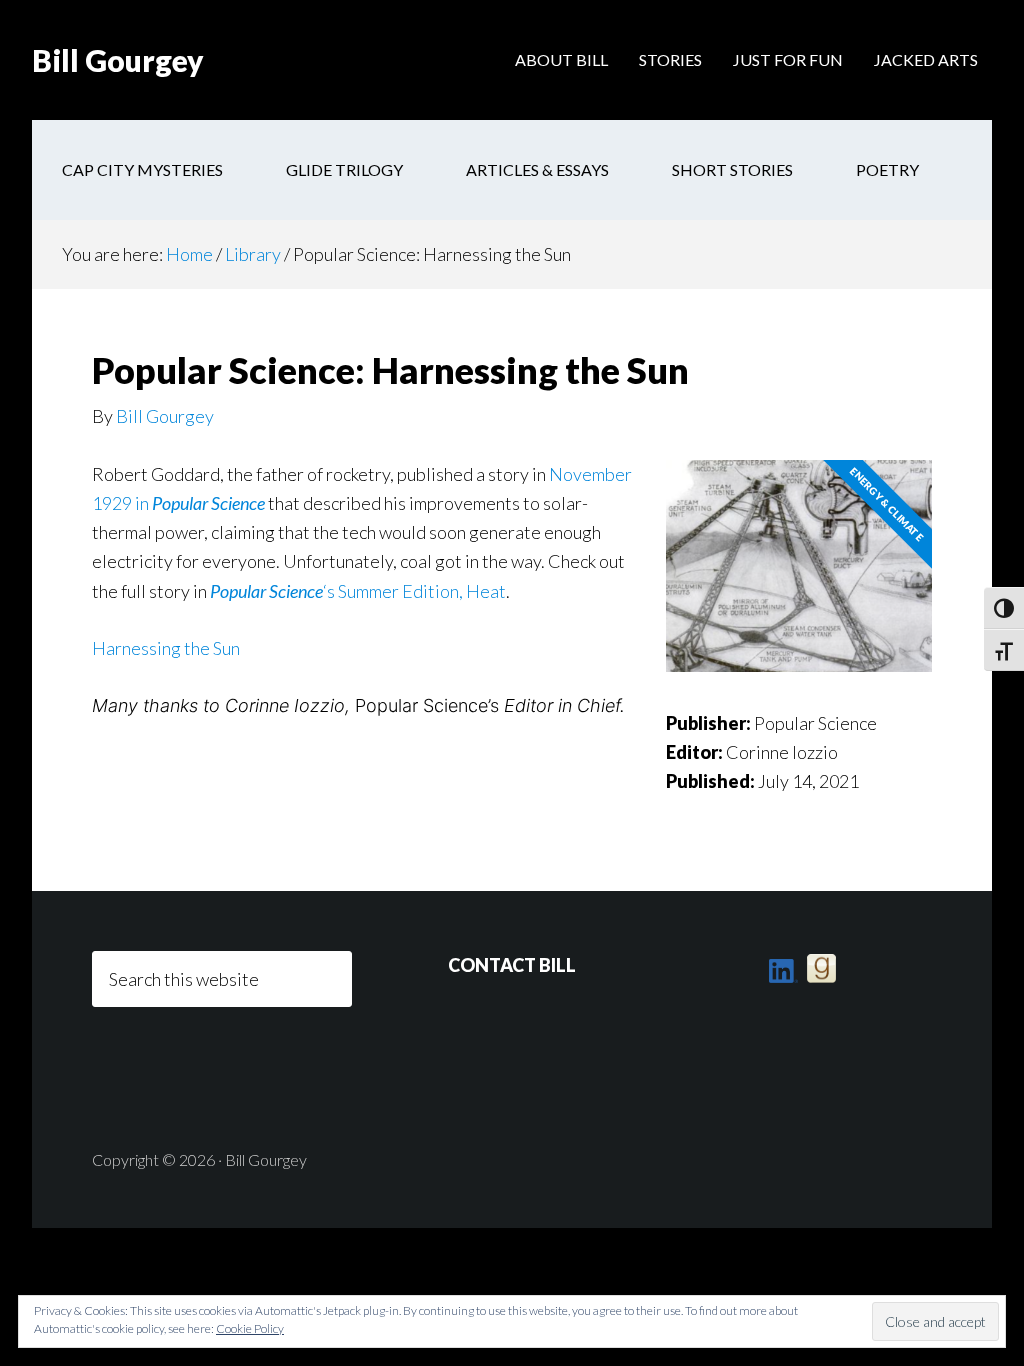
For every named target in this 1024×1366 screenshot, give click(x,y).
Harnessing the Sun (166, 648)
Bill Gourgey (118, 60)
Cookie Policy (250, 1328)
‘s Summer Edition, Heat (358, 591)
